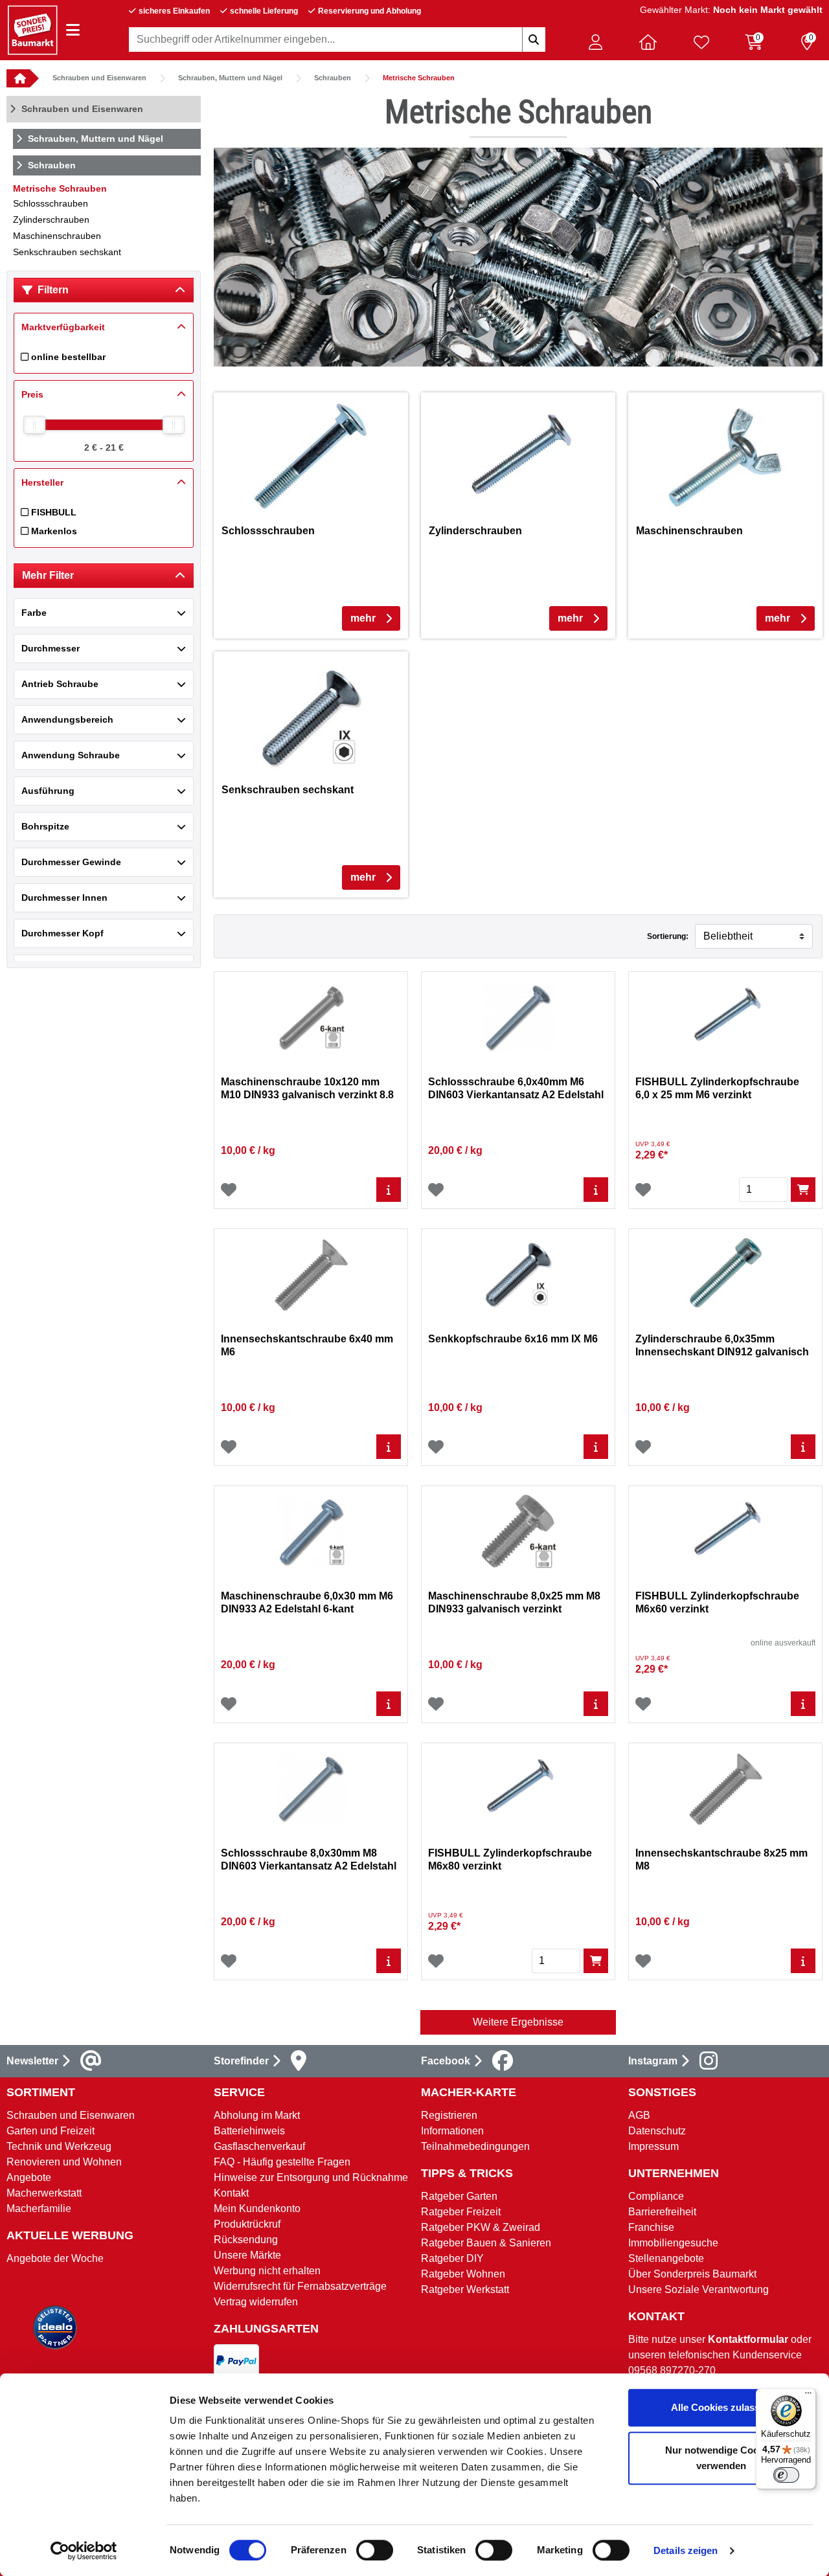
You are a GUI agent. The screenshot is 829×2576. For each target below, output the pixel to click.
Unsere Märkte (247, 2255)
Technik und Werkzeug (59, 2146)
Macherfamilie (39, 2209)
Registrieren (449, 2115)
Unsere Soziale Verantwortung (698, 2289)
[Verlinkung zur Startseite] (18, 78)
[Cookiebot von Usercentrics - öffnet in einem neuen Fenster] (84, 2551)
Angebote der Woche (55, 2258)
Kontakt (231, 2193)
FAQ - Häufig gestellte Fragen (282, 2162)
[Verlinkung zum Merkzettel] (701, 42)
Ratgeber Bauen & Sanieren (486, 2243)
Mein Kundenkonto (257, 2209)
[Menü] (808, 2396)
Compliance (656, 2196)
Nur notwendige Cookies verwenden (721, 2458)
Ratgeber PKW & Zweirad (481, 2227)
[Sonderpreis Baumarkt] (32, 29)
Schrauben (333, 78)
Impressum (653, 2146)
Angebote (29, 2177)
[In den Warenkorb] (803, 1190)
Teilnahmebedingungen (475, 2146)
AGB (639, 2115)
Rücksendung (246, 2240)
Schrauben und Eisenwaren (99, 78)
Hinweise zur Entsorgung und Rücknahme (311, 2177)
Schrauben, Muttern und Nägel (230, 78)
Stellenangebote (666, 2258)
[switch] (375, 2550)
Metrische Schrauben (419, 78)
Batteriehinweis (249, 2131)
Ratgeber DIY (452, 2258)
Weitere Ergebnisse (518, 2022)
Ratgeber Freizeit (461, 2212)
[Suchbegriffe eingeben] (534, 40)
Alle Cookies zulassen (721, 2407)
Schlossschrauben (51, 203)
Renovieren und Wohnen (64, 2162)
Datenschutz (657, 2131)
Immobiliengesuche (673, 2243)
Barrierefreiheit (662, 2212)
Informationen (452, 2131)
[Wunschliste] (229, 1190)
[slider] (34, 425)
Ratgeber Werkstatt (465, 2289)
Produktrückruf (247, 2224)
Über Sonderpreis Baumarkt (692, 2274)
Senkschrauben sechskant (67, 252)
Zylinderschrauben (51, 220)
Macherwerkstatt (44, 2193)
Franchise (651, 2227)
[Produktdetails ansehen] (389, 1190)
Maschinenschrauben (57, 236)
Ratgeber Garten (459, 2196)
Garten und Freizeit (51, 2131)
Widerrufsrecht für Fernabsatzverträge (300, 2286)
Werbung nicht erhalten (267, 2271)
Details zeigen (686, 2550)
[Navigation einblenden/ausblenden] (73, 30)
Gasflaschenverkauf (259, 2146)
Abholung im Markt (257, 2115)
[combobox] (337, 40)
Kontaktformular (748, 2339)
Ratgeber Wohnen (463, 2274)
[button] (595, 42)
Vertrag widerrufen (256, 2302)
